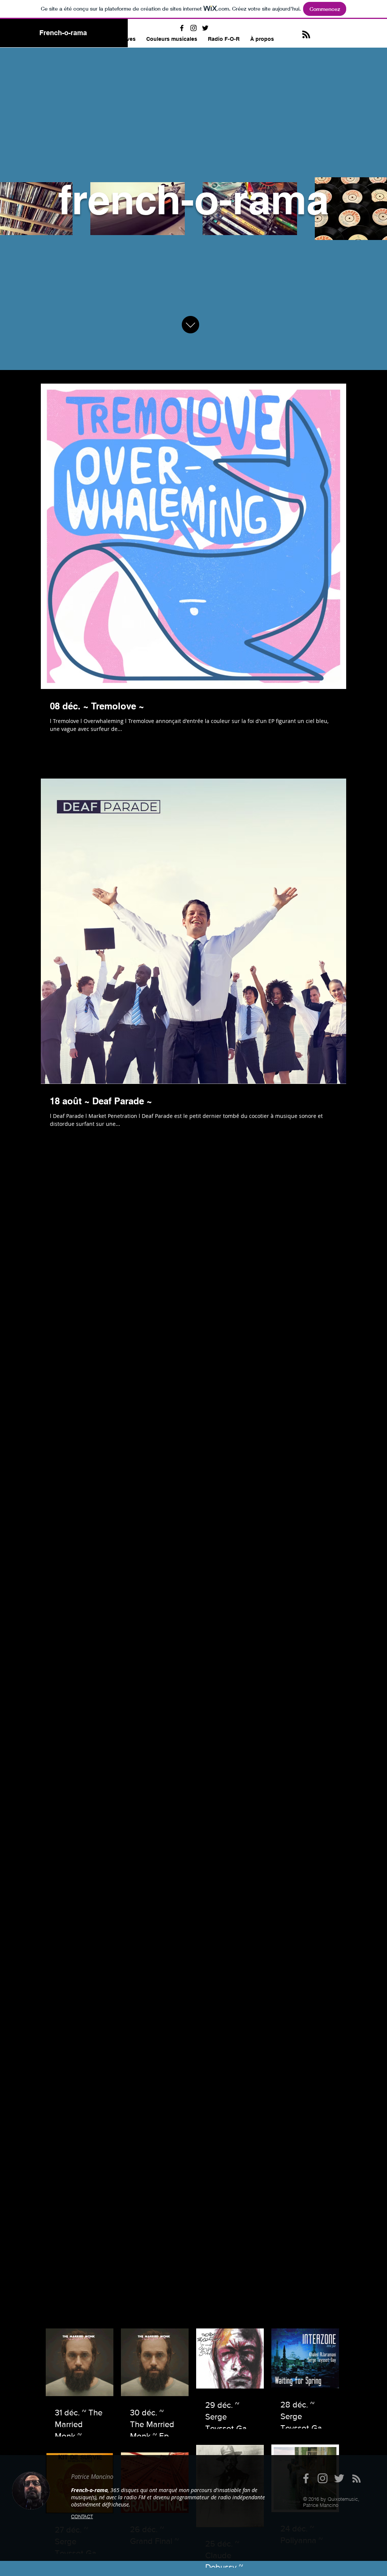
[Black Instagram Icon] (193, 28)
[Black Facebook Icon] (182, 28)
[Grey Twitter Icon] (339, 2478)
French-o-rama (63, 33)
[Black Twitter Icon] (205, 28)
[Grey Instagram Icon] (323, 2478)
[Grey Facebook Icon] (306, 2478)
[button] (172, 39)
